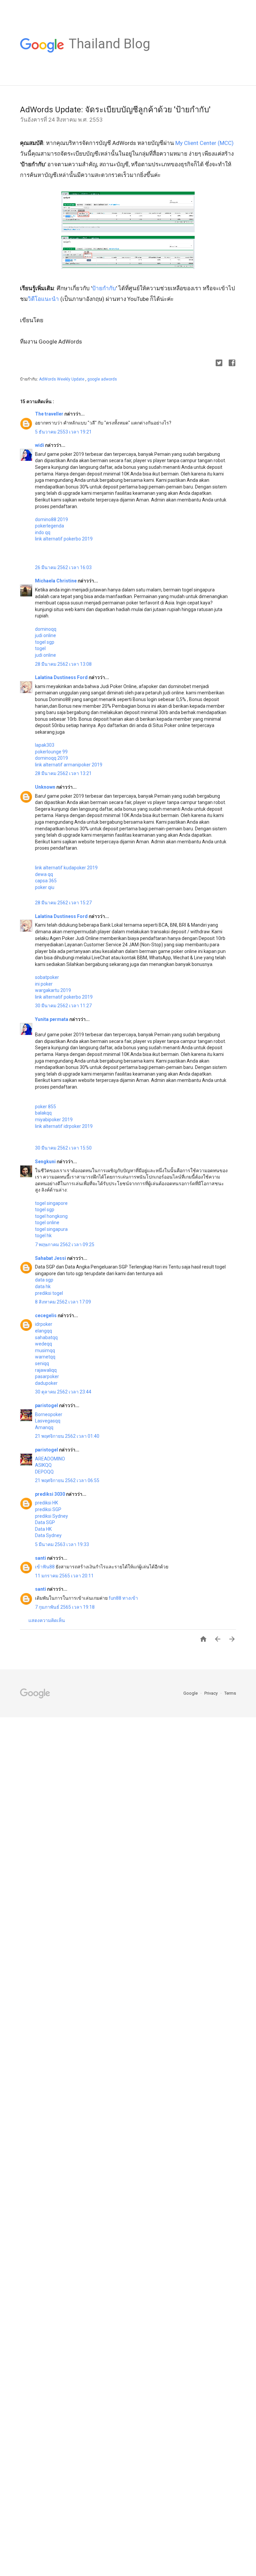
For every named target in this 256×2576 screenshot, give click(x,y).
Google (191, 1693)
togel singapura (51, 1229)
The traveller (50, 414)
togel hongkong (51, 1216)
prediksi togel (49, 1293)
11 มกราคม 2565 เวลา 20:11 (64, 1576)
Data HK (43, 1529)
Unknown (46, 787)
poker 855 (45, 1107)
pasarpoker (47, 1376)
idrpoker (44, 1324)
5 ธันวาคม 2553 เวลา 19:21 (63, 432)
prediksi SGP (48, 1509)
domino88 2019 (51, 519)
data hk (43, 1287)
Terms (230, 1693)
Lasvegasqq (48, 1421)
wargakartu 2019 (53, 990)
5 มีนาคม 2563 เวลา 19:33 (62, 1544)
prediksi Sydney (51, 1516)
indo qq (43, 532)
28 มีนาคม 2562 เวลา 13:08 (63, 664)
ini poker (44, 984)
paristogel (47, 1405)
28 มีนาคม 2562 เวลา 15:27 (63, 903)
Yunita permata (52, 1019)
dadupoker (46, 1383)
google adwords (102, 379)
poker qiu (45, 887)
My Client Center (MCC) (204, 143)
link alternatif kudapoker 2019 (66, 868)
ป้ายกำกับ (104, 288)
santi (41, 1558)
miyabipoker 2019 (54, 1120)
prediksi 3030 (50, 1494)
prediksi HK (46, 1503)
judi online (45, 635)
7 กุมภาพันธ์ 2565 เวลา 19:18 (65, 1607)
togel (40, 648)
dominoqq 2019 (51, 758)
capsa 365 (46, 881)
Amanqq (44, 1427)
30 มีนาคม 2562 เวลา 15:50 (63, 1148)
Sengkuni (46, 1162)
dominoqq (46, 629)
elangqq (43, 1331)
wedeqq (43, 1344)
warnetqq (45, 1357)
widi (40, 445)
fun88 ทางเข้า (123, 1598)
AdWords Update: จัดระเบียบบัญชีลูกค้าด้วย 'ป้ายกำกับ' (115, 110)
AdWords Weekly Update (62, 379)
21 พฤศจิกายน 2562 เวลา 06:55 (67, 1480)
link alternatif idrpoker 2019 (64, 1126)
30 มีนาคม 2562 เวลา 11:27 (63, 1006)
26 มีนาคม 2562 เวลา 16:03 (63, 567)
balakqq (43, 1113)
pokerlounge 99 (51, 752)
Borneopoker (49, 1414)
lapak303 (45, 745)
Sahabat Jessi (51, 1258)
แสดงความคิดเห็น (47, 1620)
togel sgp (45, 642)
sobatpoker (47, 977)
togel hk (43, 1236)
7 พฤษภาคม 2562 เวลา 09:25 (65, 1245)
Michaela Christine (56, 581)
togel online (47, 1223)
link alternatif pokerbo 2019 (64, 539)
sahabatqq (46, 1337)
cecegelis (46, 1315)
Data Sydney (48, 1535)
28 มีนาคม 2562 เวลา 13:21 (63, 773)
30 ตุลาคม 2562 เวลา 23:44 (63, 1392)
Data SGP (45, 1522)
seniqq (42, 1363)
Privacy (211, 1693)
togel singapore (51, 1203)
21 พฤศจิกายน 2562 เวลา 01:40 (67, 1436)
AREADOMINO (50, 1459)
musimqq (45, 1350)
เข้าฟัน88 (45, 1567)
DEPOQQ (44, 1472)
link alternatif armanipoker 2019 (69, 765)
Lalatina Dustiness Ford (62, 677)
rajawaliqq (46, 1370)
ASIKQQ (43, 1465)
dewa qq (44, 874)
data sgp (44, 1280)
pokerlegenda (49, 526)
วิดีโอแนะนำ (43, 299)
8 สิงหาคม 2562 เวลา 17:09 (63, 1302)
